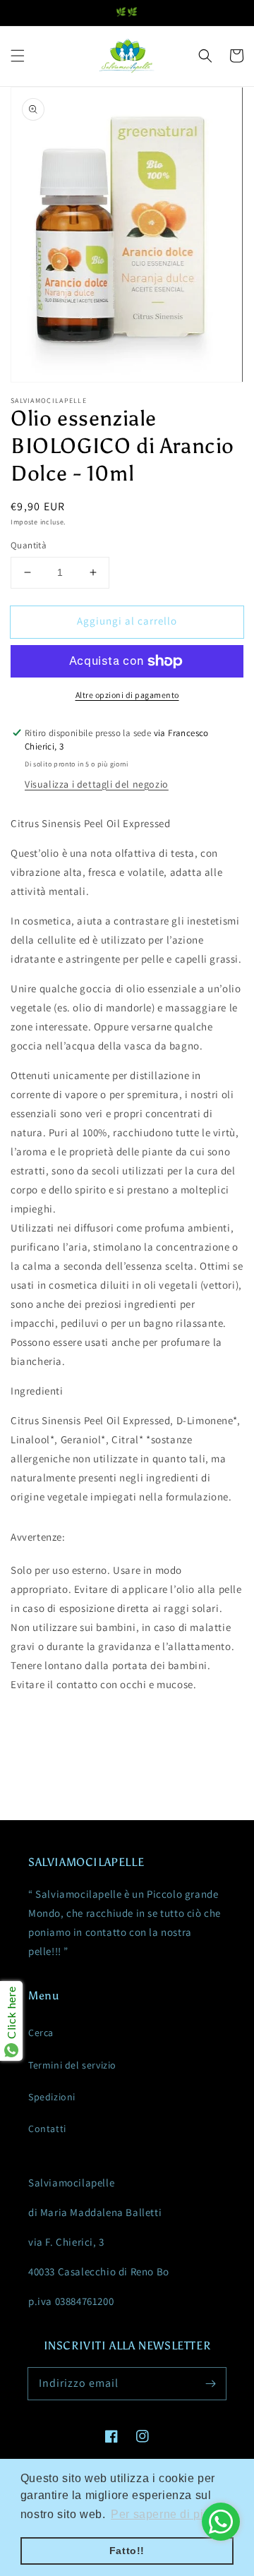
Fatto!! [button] (127, 2551)
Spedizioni (52, 2097)
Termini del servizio (72, 2065)
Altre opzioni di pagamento (127, 695)
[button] (18, 56)
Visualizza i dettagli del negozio (97, 784)
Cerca (41, 2033)
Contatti (47, 2129)
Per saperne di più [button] (161, 2514)
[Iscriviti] (210, 2383)
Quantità (29, 545)
